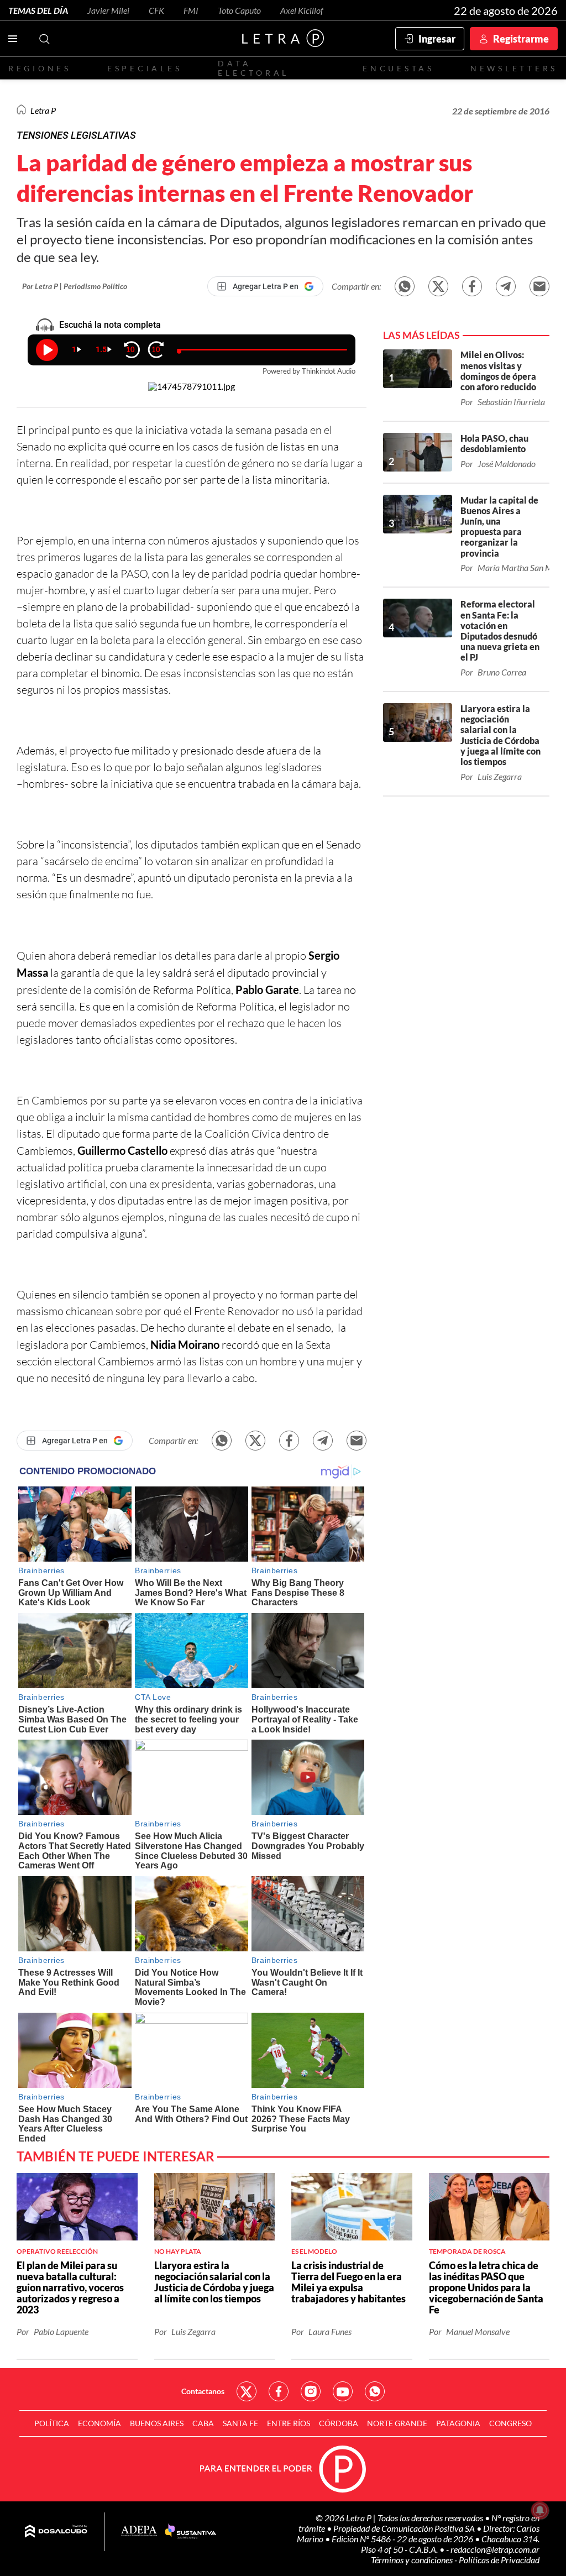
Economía (99, 2423)
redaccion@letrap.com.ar (495, 2549)
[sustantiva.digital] (191, 2532)
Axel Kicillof (302, 10)
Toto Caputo (239, 10)
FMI (191, 10)
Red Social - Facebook (279, 2391)
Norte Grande (397, 2423)
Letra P (43, 110)
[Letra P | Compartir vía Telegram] (506, 286)
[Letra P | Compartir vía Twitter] (438, 286)
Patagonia (458, 2423)
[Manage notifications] (540, 2510)
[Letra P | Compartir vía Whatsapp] (405, 286)
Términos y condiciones (413, 2560)
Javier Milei (108, 10)
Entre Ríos (289, 2423)
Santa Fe (240, 2423)
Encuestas (399, 68)
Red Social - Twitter (247, 2391)
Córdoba (339, 2423)
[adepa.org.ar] (139, 2532)
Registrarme (521, 39)
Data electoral (253, 68)
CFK (156, 10)
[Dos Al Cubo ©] (56, 2532)
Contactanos (203, 2391)
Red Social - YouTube (343, 2391)
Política (52, 2423)
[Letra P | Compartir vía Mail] (539, 286)
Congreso (510, 2423)
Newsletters (514, 68)
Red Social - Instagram (311, 2391)
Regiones (40, 68)
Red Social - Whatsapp (375, 2391)
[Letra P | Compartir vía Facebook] (472, 286)
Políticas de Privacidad (499, 2560)
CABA (203, 2423)
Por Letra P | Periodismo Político (75, 286)
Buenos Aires (157, 2423)
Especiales (145, 68)
